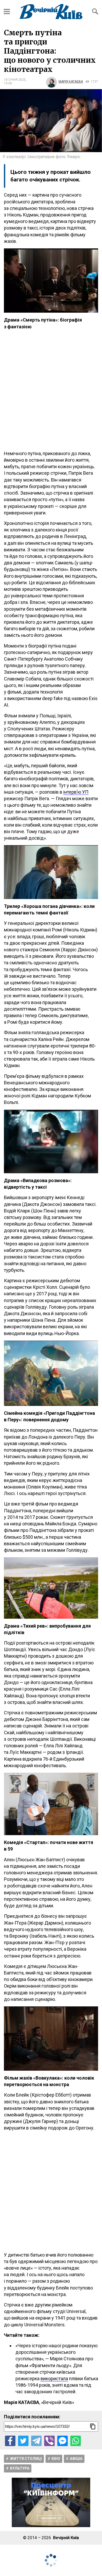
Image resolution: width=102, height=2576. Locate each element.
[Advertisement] (51, 390)
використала (54, 2378)
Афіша (76, 2459)
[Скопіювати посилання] (93, 2426)
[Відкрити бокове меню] (7, 12)
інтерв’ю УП (76, 792)
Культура (20, 2468)
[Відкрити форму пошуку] (95, 12)
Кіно (56, 2459)
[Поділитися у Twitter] (23, 2441)
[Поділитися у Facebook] (10, 2441)
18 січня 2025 (15, 80)
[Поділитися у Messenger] (63, 2441)
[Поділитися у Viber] (49, 2441)
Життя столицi (26, 2459)
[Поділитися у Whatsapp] (76, 2441)
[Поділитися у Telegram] (36, 2441)
